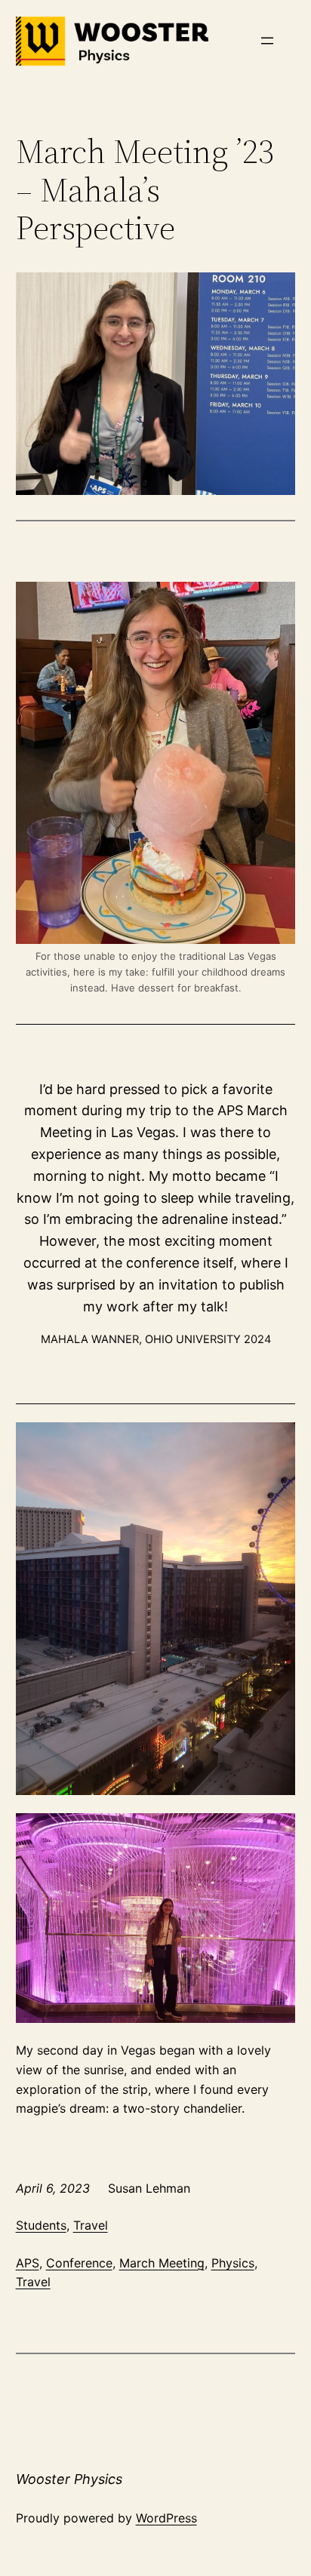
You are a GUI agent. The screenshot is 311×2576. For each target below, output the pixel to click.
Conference (79, 2263)
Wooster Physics (69, 2479)
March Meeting (162, 2263)
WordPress (166, 2518)
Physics (233, 2263)
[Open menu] (267, 41)
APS (28, 2263)
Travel (91, 2225)
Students (41, 2225)
